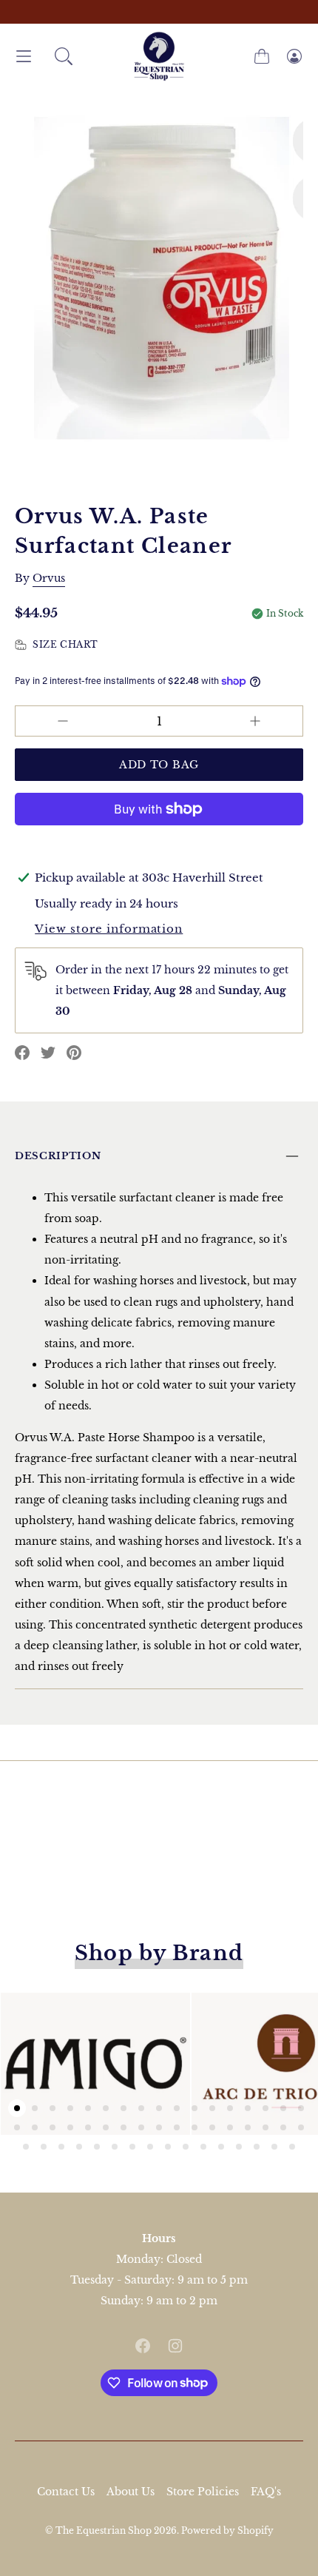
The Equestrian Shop (105, 2530)
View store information (109, 929)
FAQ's (266, 2492)
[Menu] (24, 57)
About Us (131, 2492)
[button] (64, 56)
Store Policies (203, 2492)
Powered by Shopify (227, 2530)
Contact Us (66, 2492)
